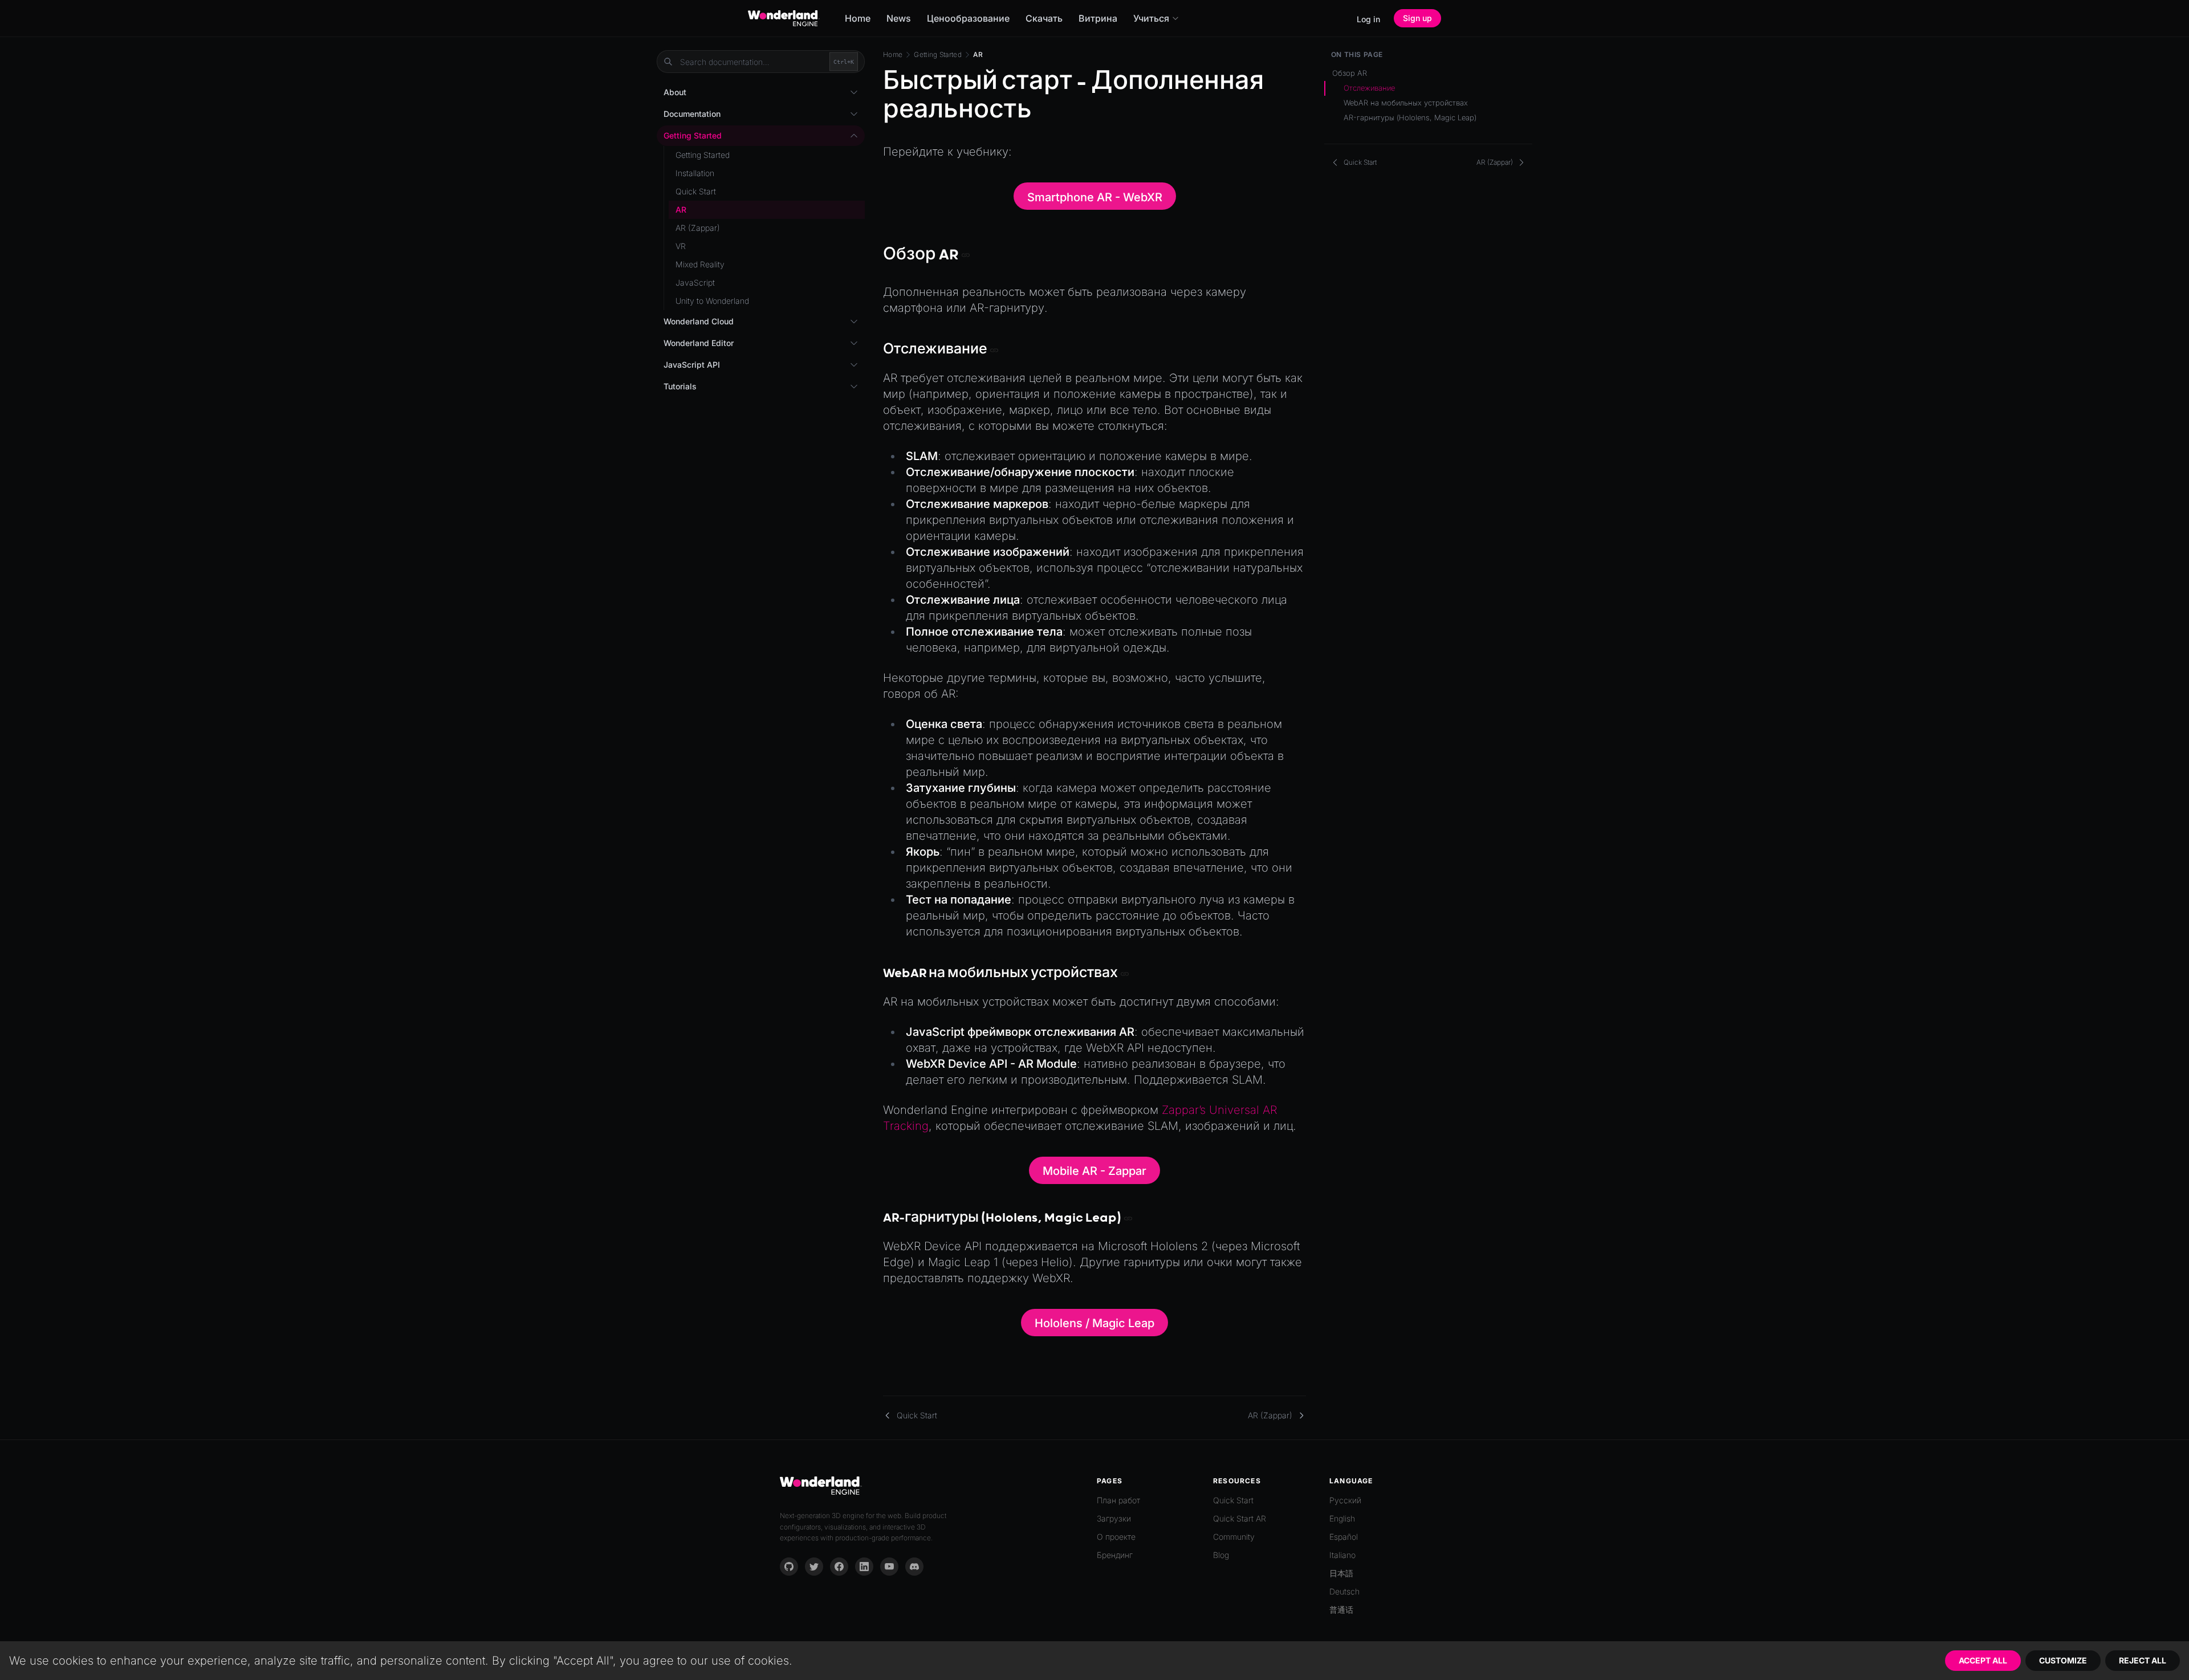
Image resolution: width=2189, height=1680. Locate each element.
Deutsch (1344, 1591)
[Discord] (914, 1567)
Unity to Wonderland (712, 301)
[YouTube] (889, 1567)
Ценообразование (968, 18)
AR (681, 210)
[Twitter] (814, 1567)
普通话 (1341, 1610)
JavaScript (695, 282)
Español (1344, 1537)
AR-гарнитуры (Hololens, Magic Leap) (1410, 117)
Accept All (1983, 1660)
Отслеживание (1369, 88)
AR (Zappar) (698, 228)
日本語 (1341, 1573)
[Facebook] (839, 1567)
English (1342, 1518)
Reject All (2143, 1660)
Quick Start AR (1240, 1518)
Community (1234, 1537)
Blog (1221, 1555)
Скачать (1044, 18)
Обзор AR (1350, 73)
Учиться (1151, 18)
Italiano (1342, 1555)
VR (681, 246)
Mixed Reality (700, 264)
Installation (695, 173)
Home (858, 18)
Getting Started (938, 54)
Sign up (1417, 18)
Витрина (1098, 18)
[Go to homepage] (784, 18)
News (899, 18)
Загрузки (1114, 1518)
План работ (1118, 1500)
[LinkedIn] (864, 1567)
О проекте (1116, 1537)
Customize (2063, 1660)
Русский (1345, 1500)
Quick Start (696, 191)
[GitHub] (789, 1567)
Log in (1368, 19)
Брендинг (1115, 1555)
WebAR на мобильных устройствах (1406, 103)
